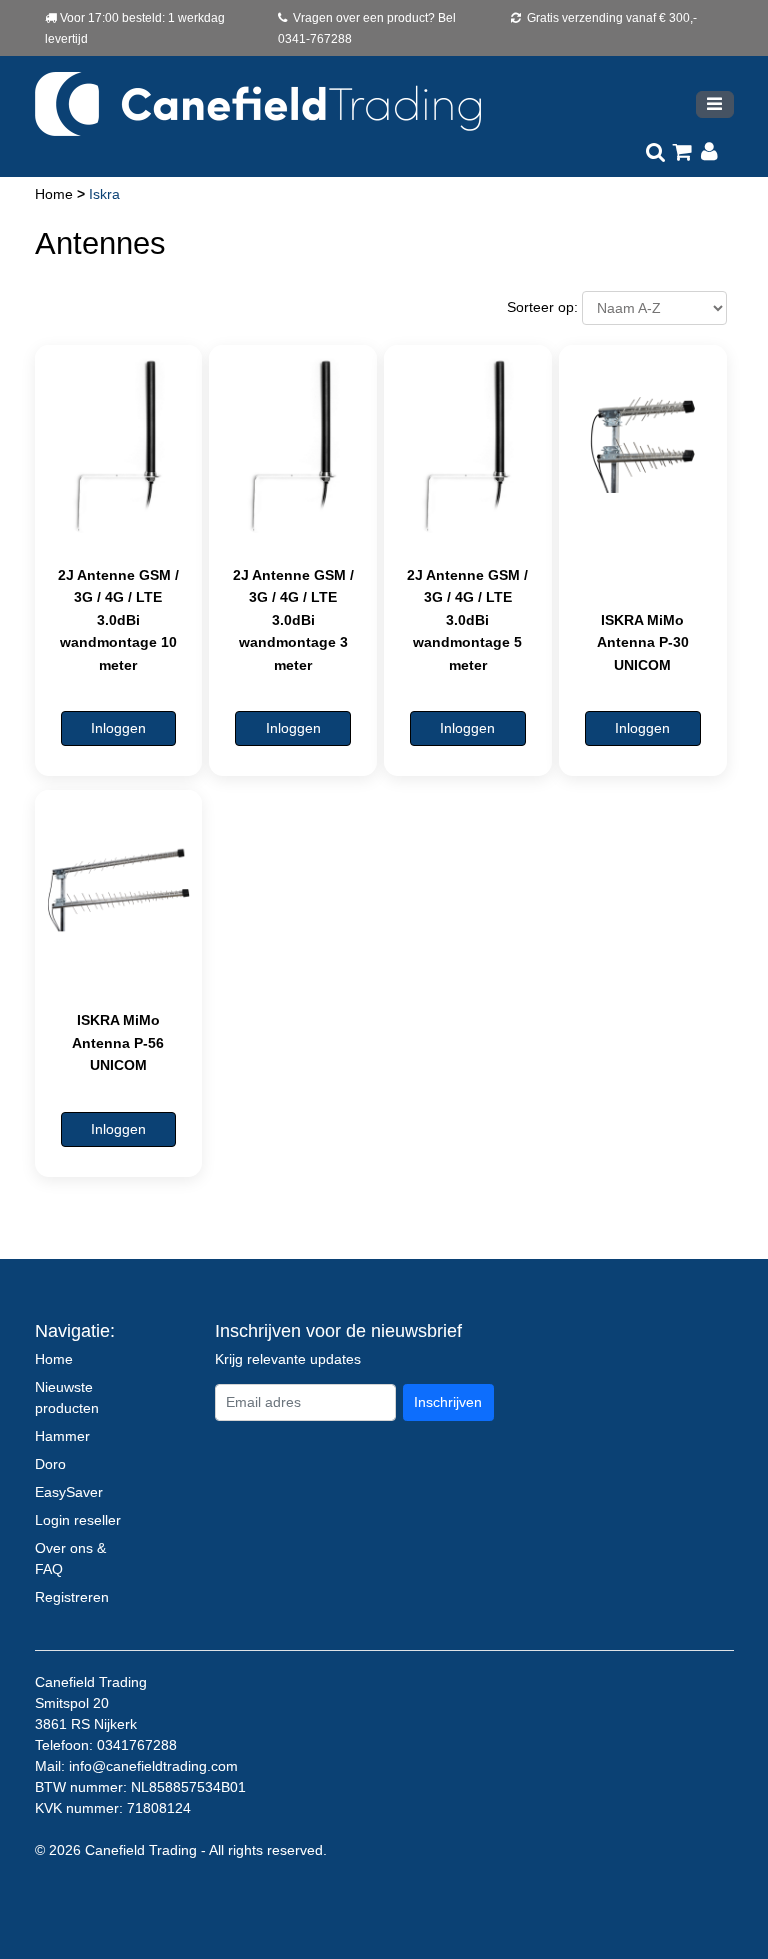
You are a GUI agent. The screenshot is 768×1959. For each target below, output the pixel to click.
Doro (50, 1464)
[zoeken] (655, 153)
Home (56, 194)
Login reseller (78, 1520)
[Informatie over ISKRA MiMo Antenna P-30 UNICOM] (643, 445)
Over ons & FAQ (70, 1558)
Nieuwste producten (67, 1397)
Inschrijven (448, 1402)
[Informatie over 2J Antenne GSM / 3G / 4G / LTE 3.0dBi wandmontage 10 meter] (119, 445)
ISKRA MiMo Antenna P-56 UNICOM (118, 1042)
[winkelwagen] (682, 153)
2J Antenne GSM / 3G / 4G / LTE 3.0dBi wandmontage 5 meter (467, 620)
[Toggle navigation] (715, 104)
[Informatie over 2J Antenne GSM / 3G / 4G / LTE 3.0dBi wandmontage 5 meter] (468, 445)
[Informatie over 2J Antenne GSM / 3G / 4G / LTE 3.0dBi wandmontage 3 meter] (293, 445)
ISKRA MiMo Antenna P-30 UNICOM (643, 642)
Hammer (62, 1436)
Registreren (72, 1597)
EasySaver (69, 1492)
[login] (709, 153)
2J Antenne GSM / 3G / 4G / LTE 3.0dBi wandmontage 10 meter (118, 620)
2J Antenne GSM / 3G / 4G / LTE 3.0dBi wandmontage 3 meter (293, 620)
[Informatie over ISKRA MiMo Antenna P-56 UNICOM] (119, 890)
